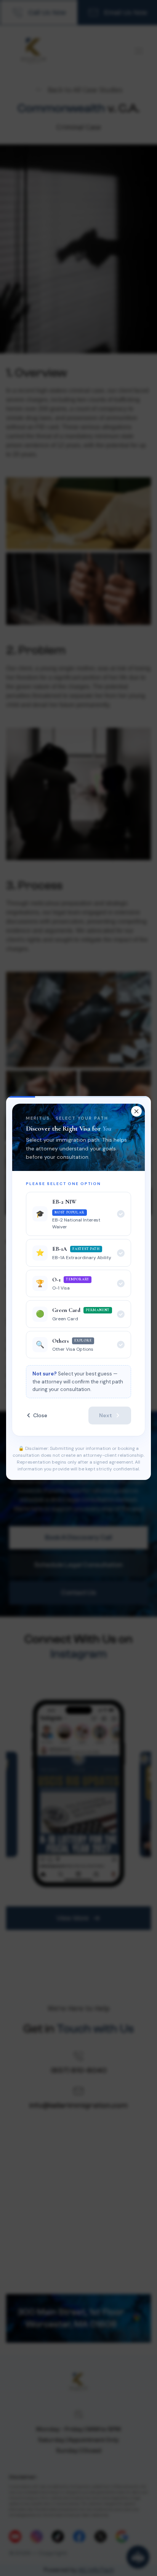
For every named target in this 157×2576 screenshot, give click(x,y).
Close (40, 1415)
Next (106, 1415)
